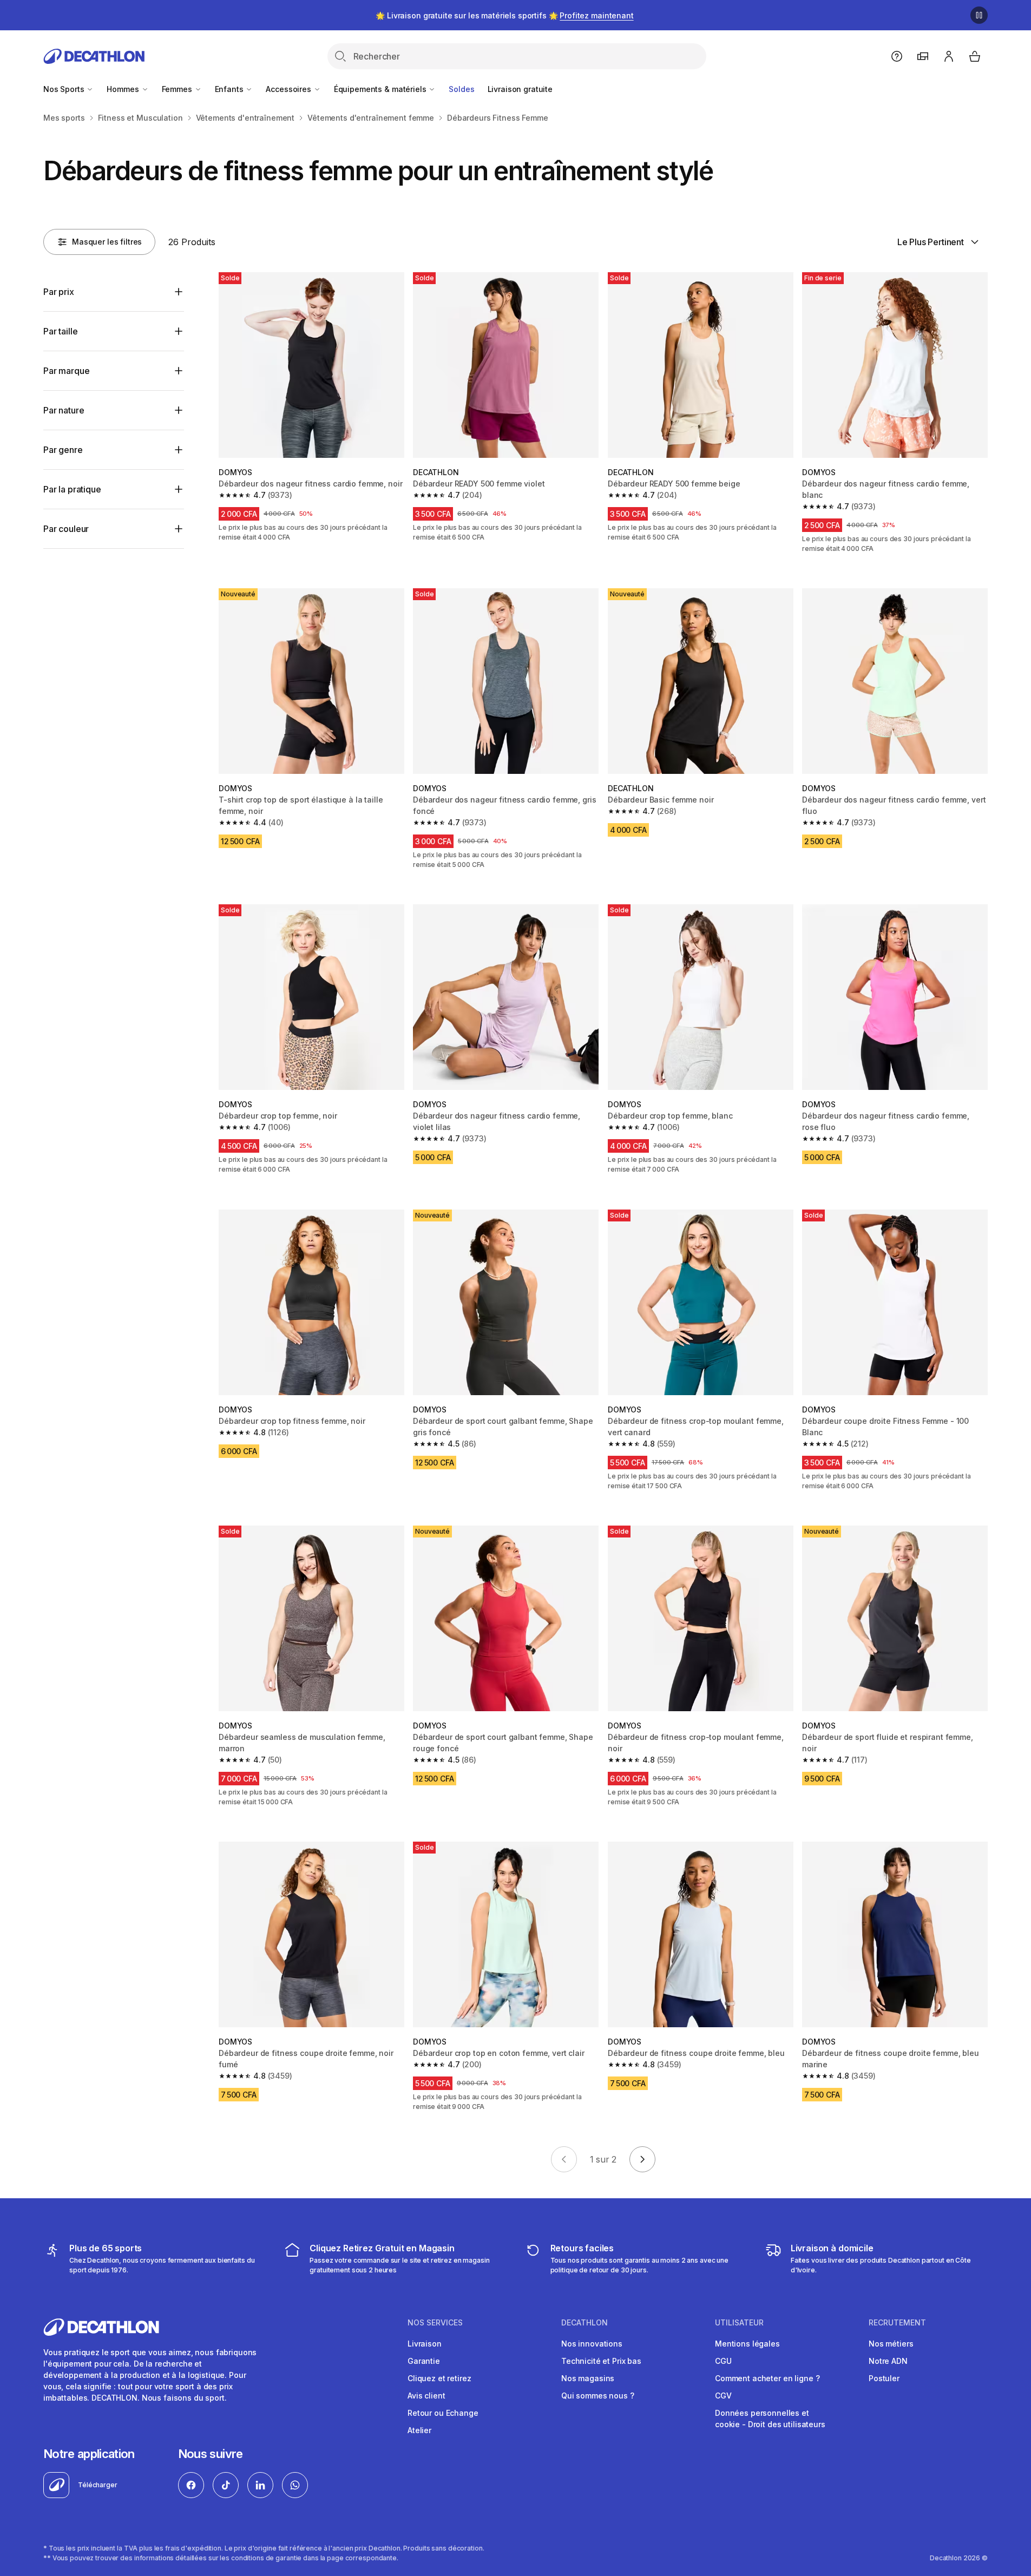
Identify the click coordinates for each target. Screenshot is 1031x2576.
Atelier (419, 2430)
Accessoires (289, 89)
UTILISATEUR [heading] (739, 2323)
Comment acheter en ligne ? (767, 2378)
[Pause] (979, 15)
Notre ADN (888, 2361)
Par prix (59, 292)
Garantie (424, 2361)
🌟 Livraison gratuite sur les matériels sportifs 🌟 (504, 15)
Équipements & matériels (381, 89)
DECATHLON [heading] (585, 2323)
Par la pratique (72, 489)
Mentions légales (747, 2344)
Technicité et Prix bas (601, 2361)
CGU (723, 2361)
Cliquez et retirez (439, 2378)
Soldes (461, 89)
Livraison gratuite (520, 89)
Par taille (60, 331)
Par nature (64, 410)
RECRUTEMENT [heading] (897, 2323)
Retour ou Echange (443, 2413)
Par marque (66, 371)
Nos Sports (65, 89)
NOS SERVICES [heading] (435, 2323)
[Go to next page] (642, 2159)
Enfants (230, 89)
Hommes (124, 89)
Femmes (178, 89)
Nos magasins (588, 2378)
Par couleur (66, 529)
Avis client (426, 2396)
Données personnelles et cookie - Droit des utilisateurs (770, 2419)
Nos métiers (891, 2344)
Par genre (63, 450)
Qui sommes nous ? (598, 2396)
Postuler (884, 2378)
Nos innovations (592, 2344)
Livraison (425, 2344)
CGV (723, 2396)
